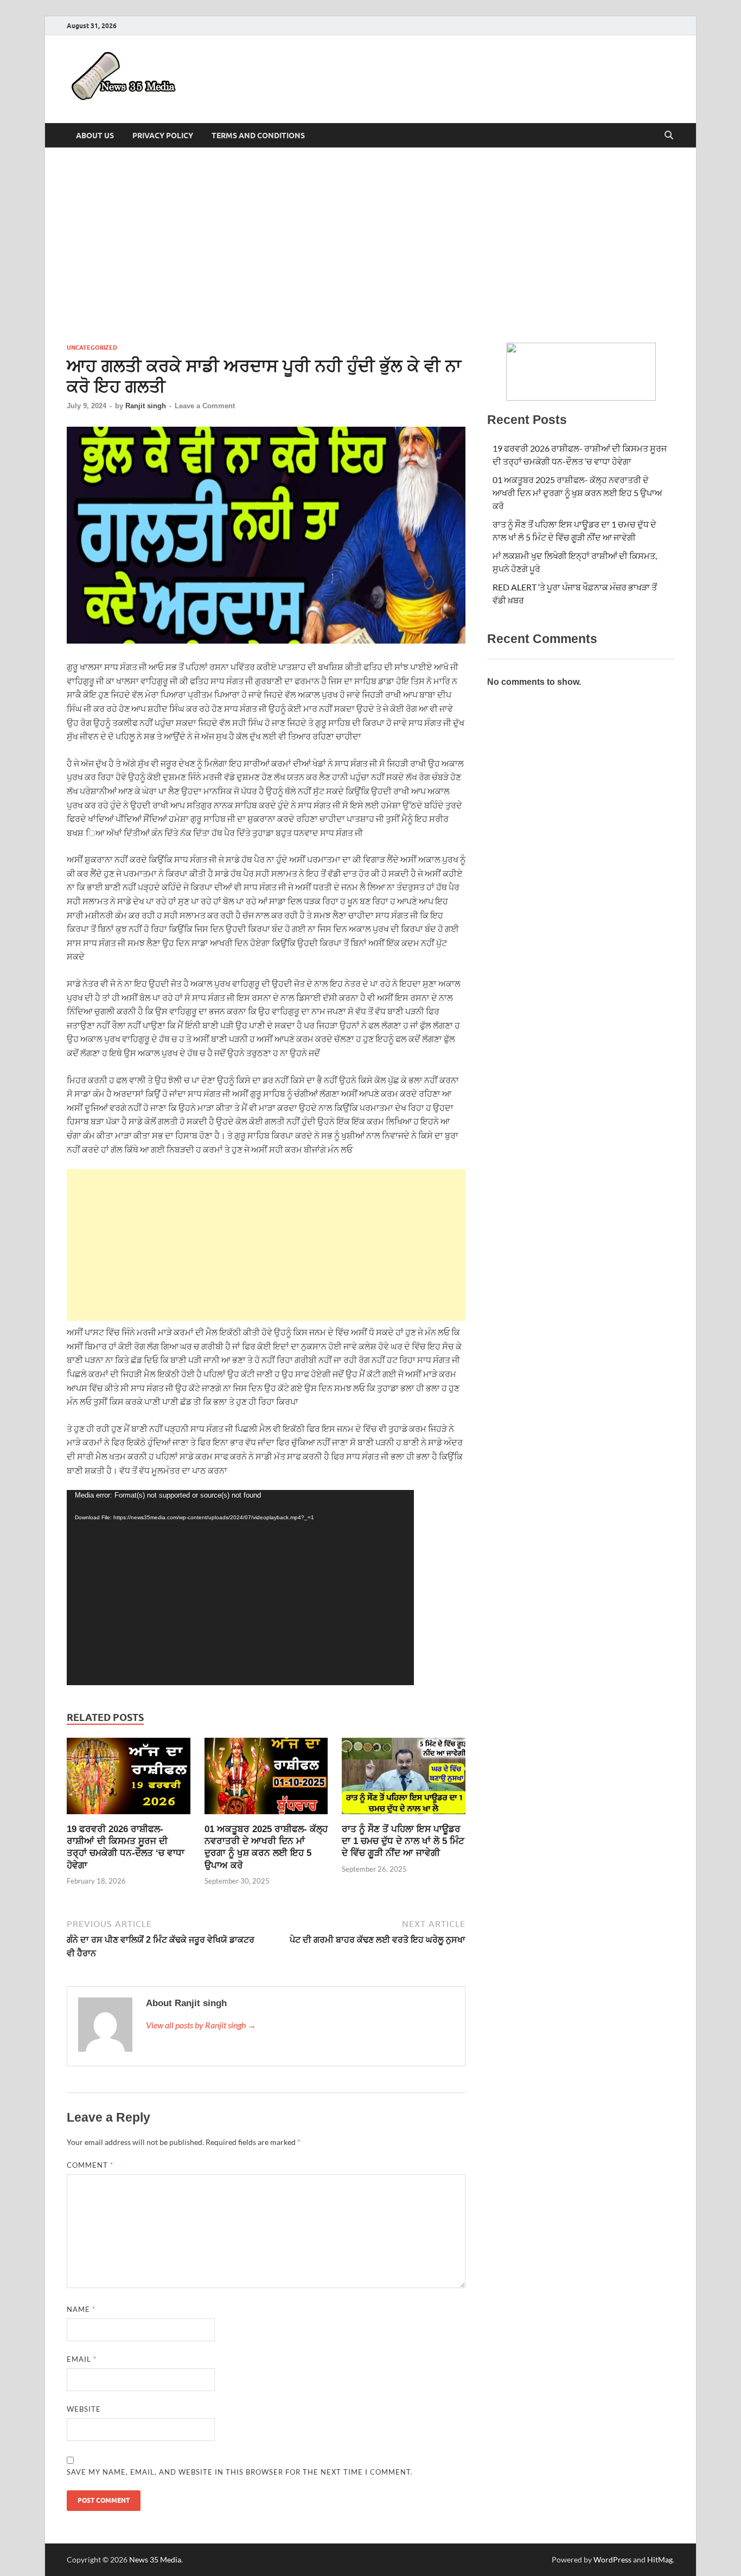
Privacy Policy (163, 136)
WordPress (612, 2559)
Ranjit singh (146, 406)
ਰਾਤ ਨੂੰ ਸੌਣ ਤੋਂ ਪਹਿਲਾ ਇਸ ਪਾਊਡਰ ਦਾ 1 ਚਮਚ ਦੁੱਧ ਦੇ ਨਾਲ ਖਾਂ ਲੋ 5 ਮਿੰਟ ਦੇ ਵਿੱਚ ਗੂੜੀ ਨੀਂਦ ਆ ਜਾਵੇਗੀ (403, 1841)
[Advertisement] (370, 245)
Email (82, 2359)
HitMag (660, 2559)
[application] (240, 1588)
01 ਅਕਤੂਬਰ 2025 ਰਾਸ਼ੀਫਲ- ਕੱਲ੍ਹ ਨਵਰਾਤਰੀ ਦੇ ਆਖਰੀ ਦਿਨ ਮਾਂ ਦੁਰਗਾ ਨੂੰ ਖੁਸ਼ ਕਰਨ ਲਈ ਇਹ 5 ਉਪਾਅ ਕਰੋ (577, 493)
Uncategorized (92, 348)
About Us (95, 136)
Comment (90, 2165)
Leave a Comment (205, 406)
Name (81, 2309)
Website (84, 2409)
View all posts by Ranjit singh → (201, 2025)
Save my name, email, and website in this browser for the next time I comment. (240, 2472)
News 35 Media (155, 2559)
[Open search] (669, 136)
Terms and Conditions (258, 136)
